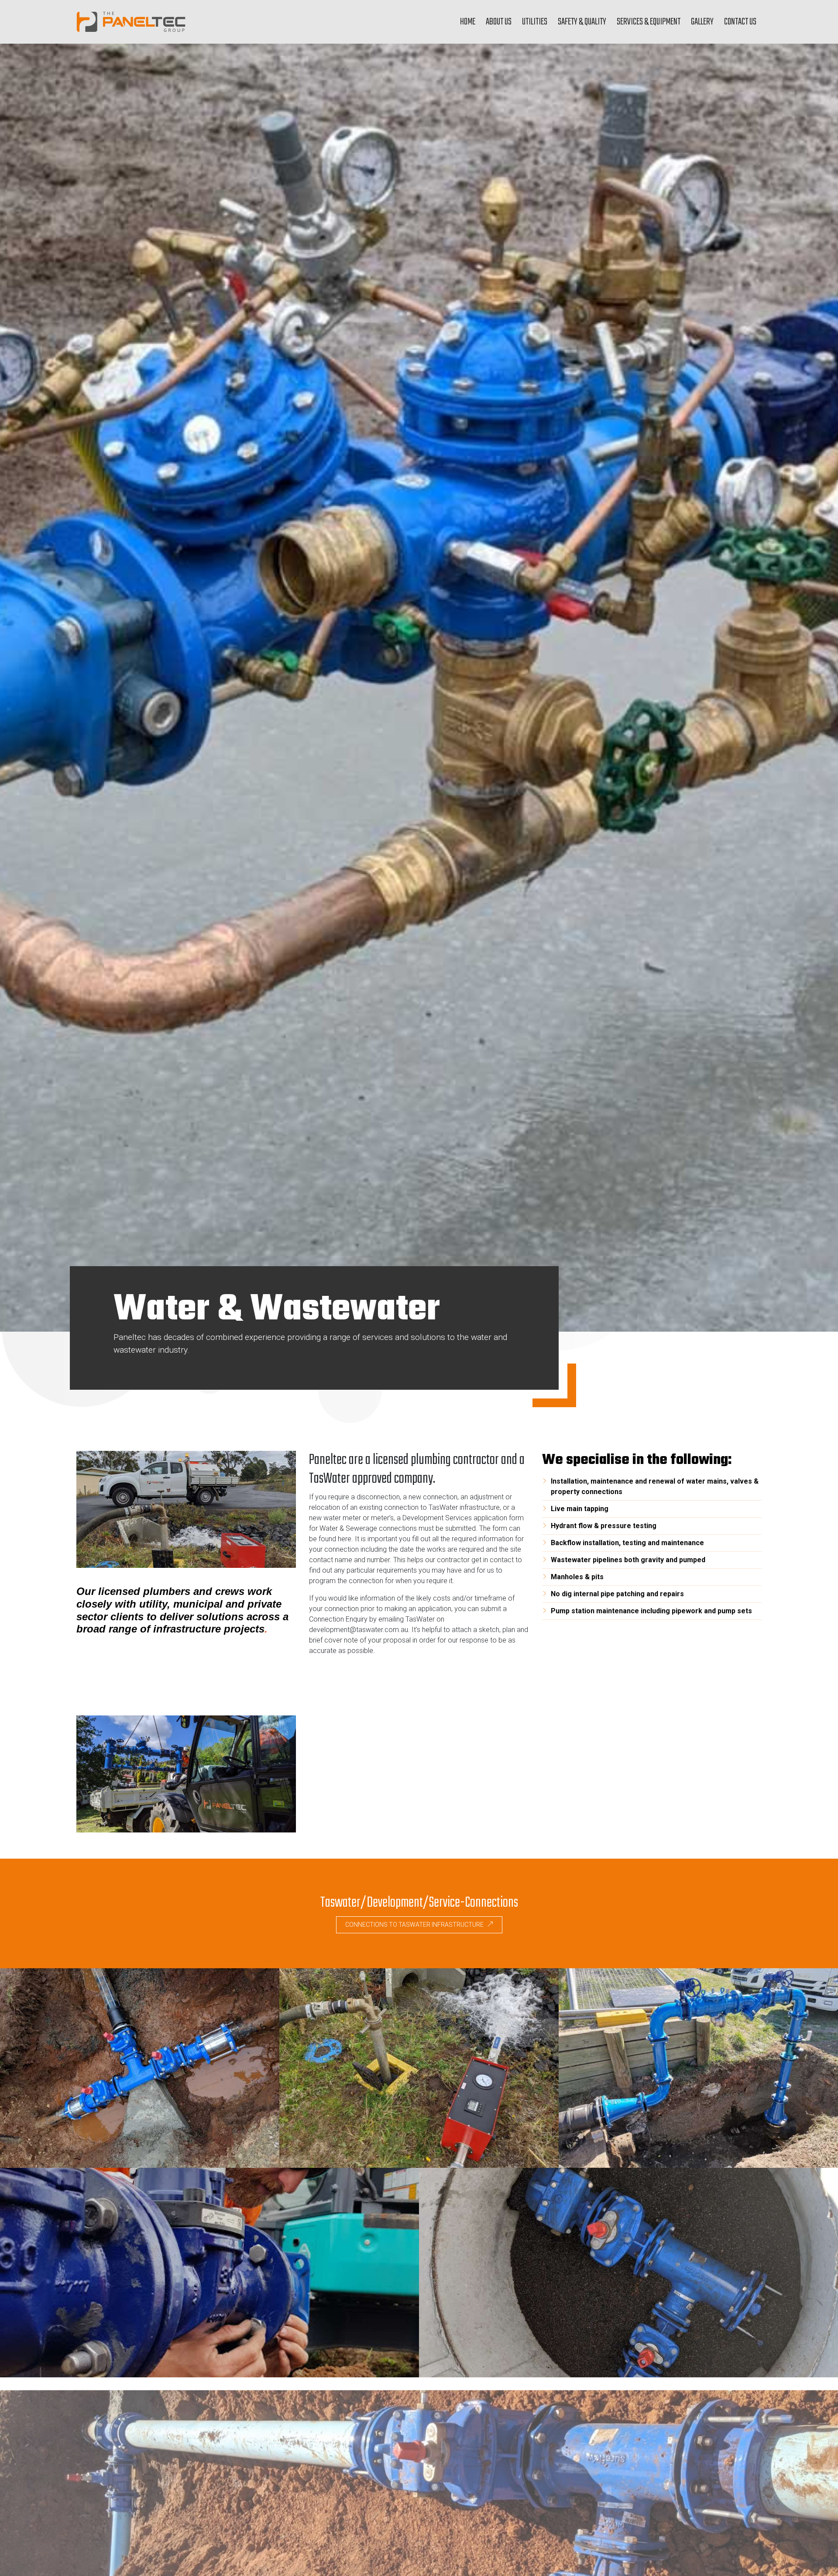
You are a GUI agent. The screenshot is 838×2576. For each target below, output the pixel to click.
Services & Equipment (649, 22)
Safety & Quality (582, 22)
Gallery (702, 22)
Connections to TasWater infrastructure (415, 1925)
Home (468, 22)
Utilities (535, 22)
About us (499, 22)
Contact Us (740, 22)
